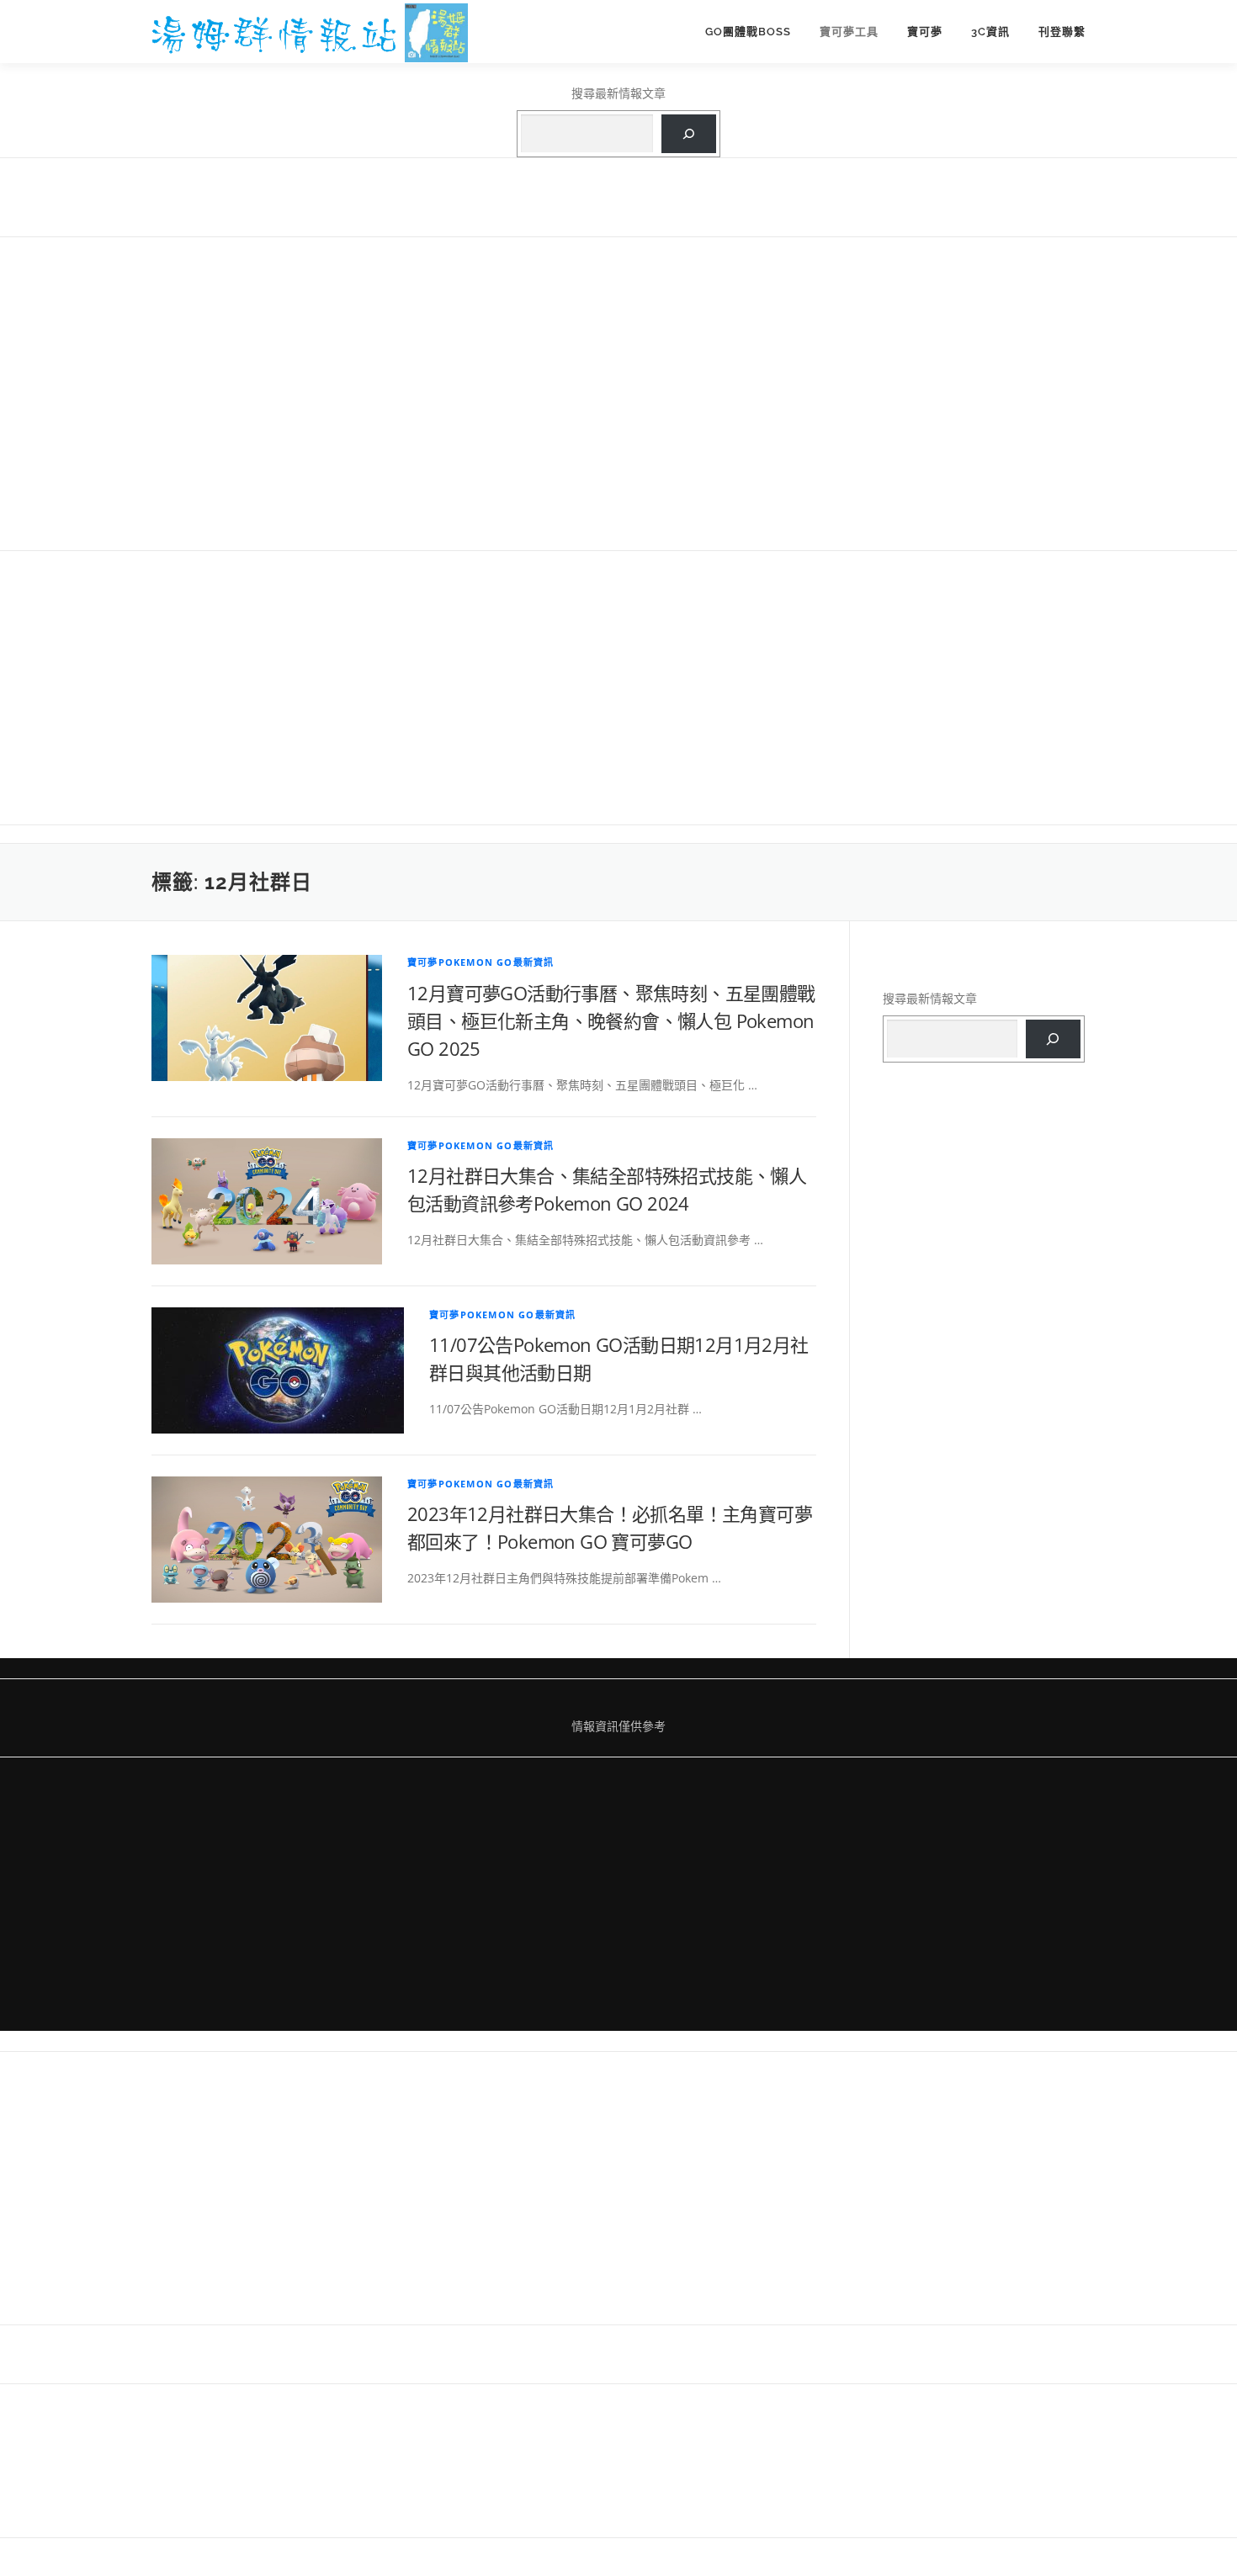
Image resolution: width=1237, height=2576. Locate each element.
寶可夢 (925, 32)
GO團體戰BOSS (748, 32)
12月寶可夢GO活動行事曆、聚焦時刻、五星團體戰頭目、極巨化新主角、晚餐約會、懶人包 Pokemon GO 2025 (611, 1020)
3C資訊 (990, 32)
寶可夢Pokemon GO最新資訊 (480, 962)
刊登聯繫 (1062, 32)
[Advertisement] (618, 392)
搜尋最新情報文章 (618, 93)
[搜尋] (689, 134)
